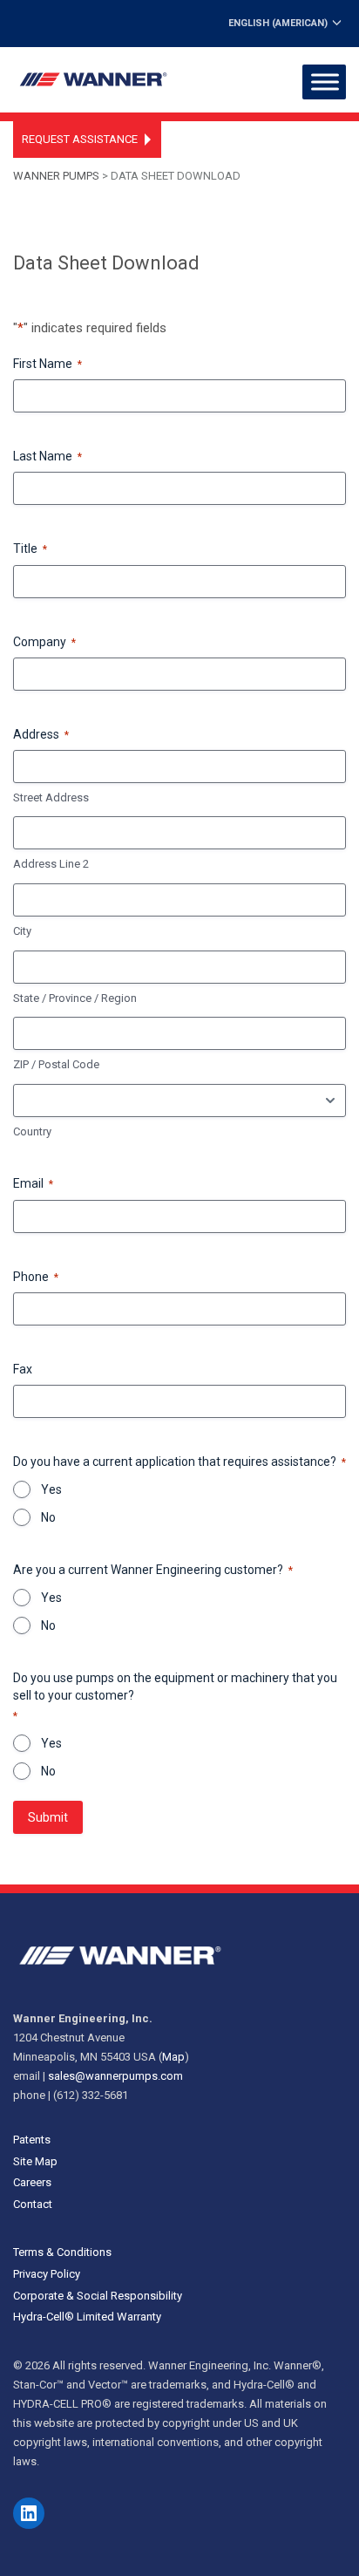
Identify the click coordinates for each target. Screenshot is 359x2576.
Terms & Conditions (62, 2252)
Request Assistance (80, 139)
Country (32, 1131)
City (22, 931)
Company (44, 642)
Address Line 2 (51, 864)
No (48, 1517)
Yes (51, 1489)
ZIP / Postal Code (56, 1064)
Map (173, 2057)
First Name (47, 364)
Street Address (51, 797)
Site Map (35, 2161)
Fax (23, 1369)
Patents (32, 2140)
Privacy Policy (47, 2274)
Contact (33, 2204)
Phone (36, 1277)
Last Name (47, 456)
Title (30, 549)
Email (33, 1183)
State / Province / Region (75, 998)
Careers (32, 2182)
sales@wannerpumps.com (115, 2076)
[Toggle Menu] (325, 82)
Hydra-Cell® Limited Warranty (87, 2317)
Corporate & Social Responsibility (98, 2296)
